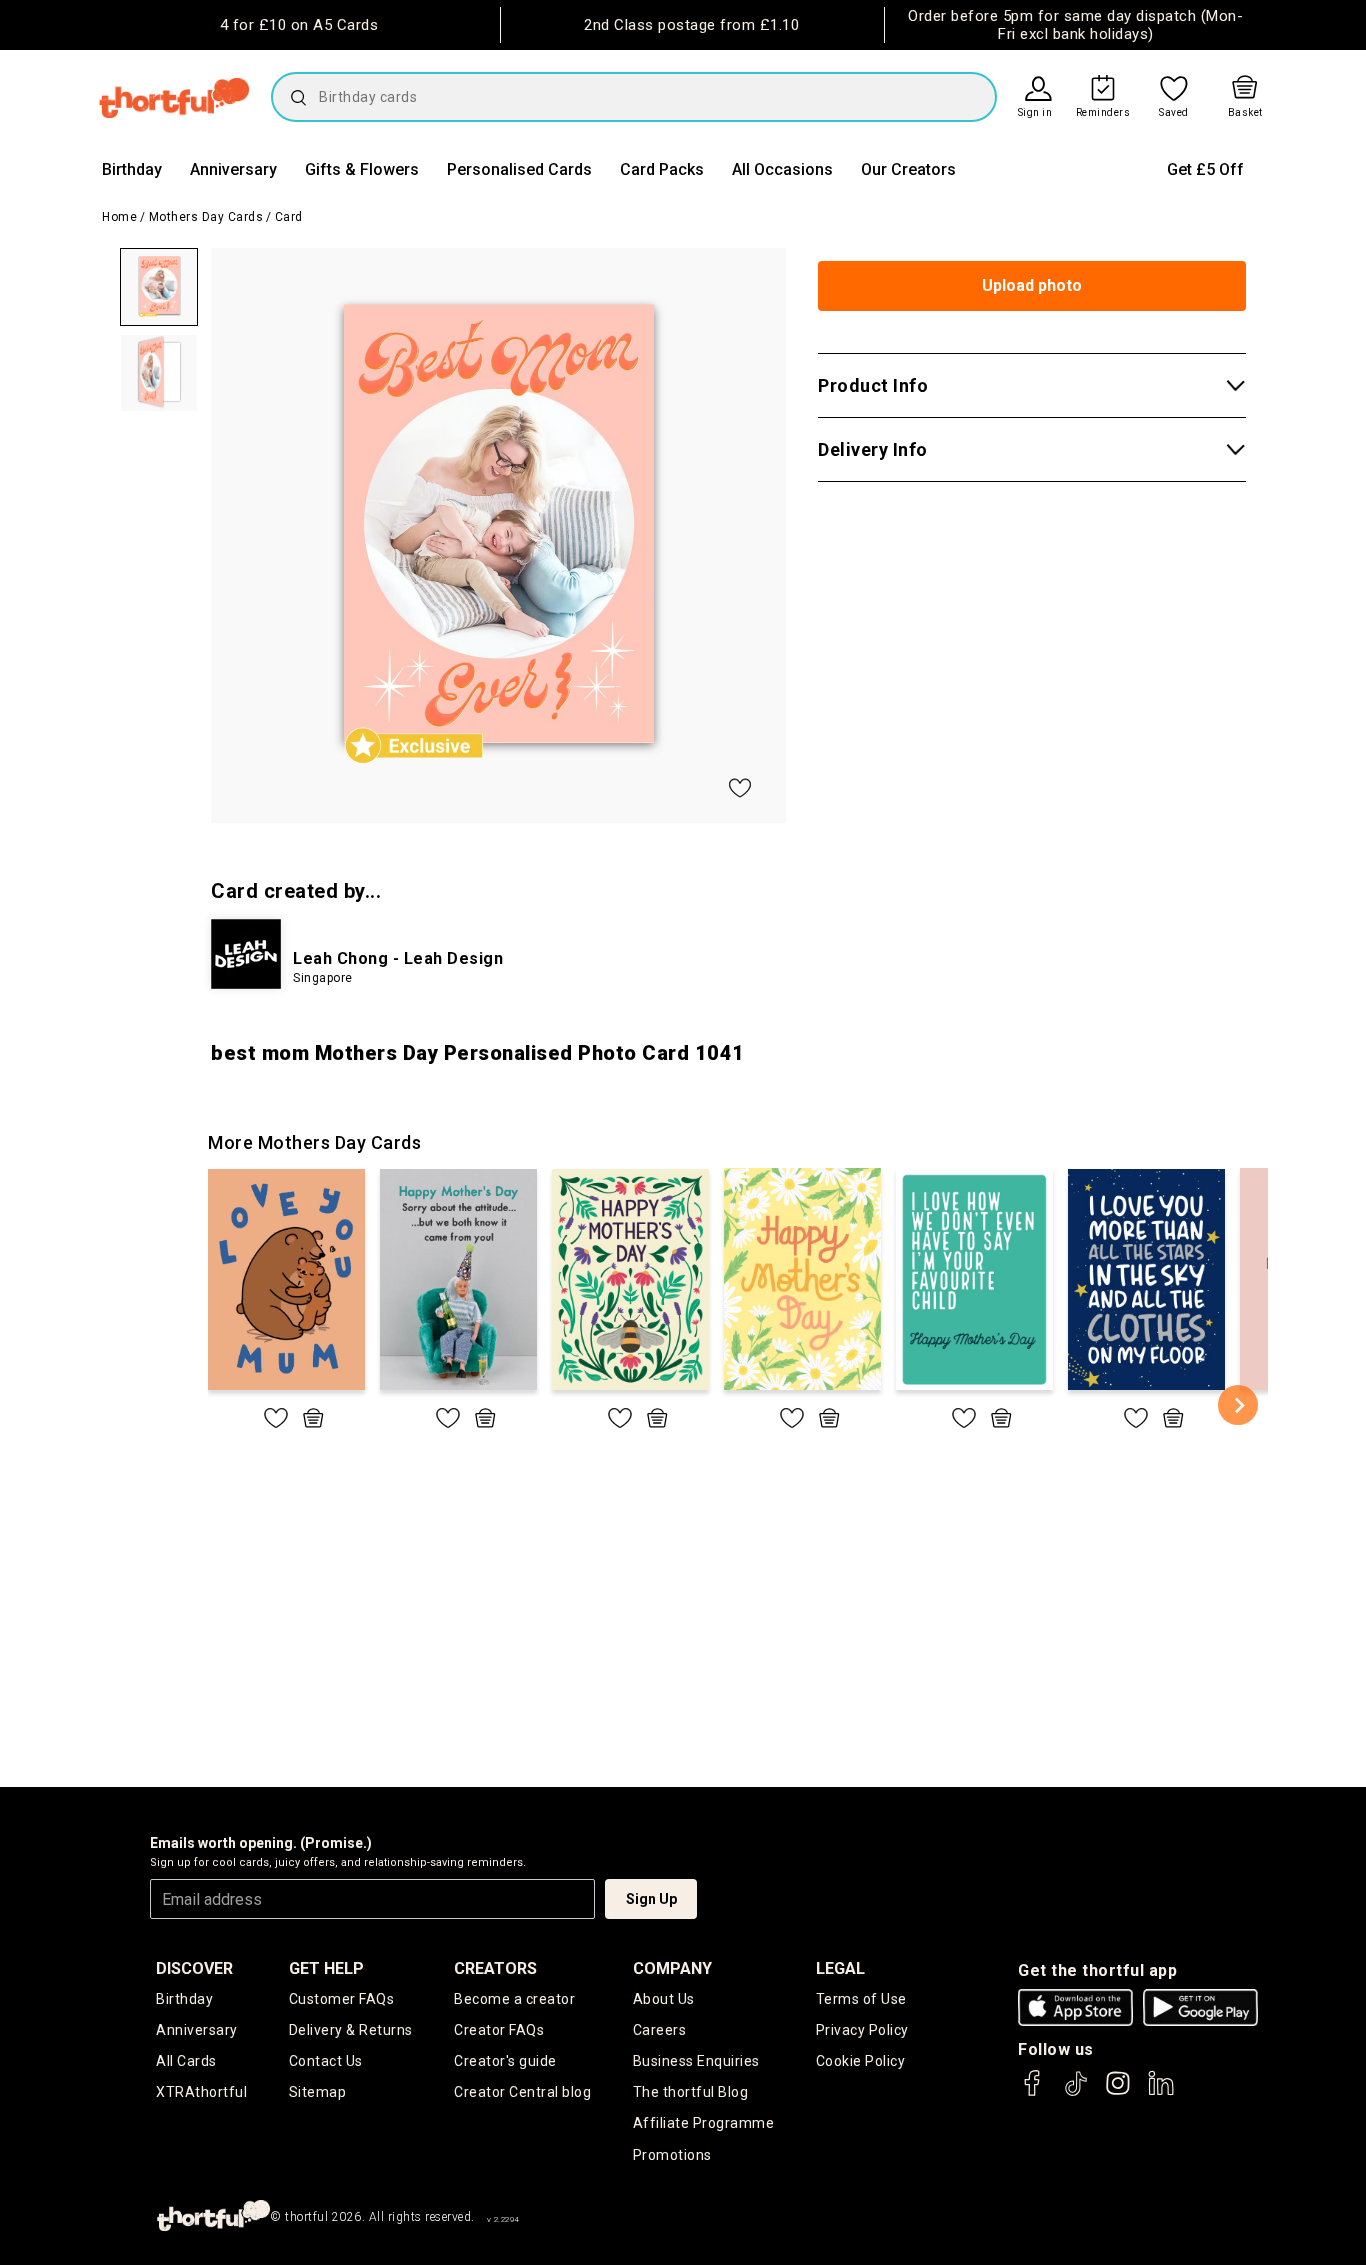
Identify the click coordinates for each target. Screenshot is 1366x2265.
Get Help (326, 1968)
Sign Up (651, 1899)
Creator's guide (505, 2061)
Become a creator (514, 1999)
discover (194, 1968)
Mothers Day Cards (206, 217)
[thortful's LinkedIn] (1161, 2092)
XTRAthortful (201, 2092)
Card (289, 217)
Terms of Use (861, 1999)
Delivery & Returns (351, 2030)
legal (840, 1968)
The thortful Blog (691, 2092)
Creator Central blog (522, 2092)
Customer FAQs (342, 1999)
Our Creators (908, 169)
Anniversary (233, 169)
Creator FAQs (499, 2030)
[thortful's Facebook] (1033, 2092)
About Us (664, 1999)
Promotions (672, 2155)
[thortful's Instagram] (1118, 2092)
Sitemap (318, 2092)
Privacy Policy (862, 2030)
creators (495, 1968)
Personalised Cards (519, 169)
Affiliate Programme (704, 2123)
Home (119, 217)
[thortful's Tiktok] (1076, 2092)
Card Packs (662, 169)
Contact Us (326, 2061)
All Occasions (782, 169)
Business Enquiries (696, 2061)
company (672, 1968)
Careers (660, 2030)
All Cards (186, 2061)
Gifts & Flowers (362, 169)
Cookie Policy (861, 2061)
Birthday (132, 169)
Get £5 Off (1205, 169)
